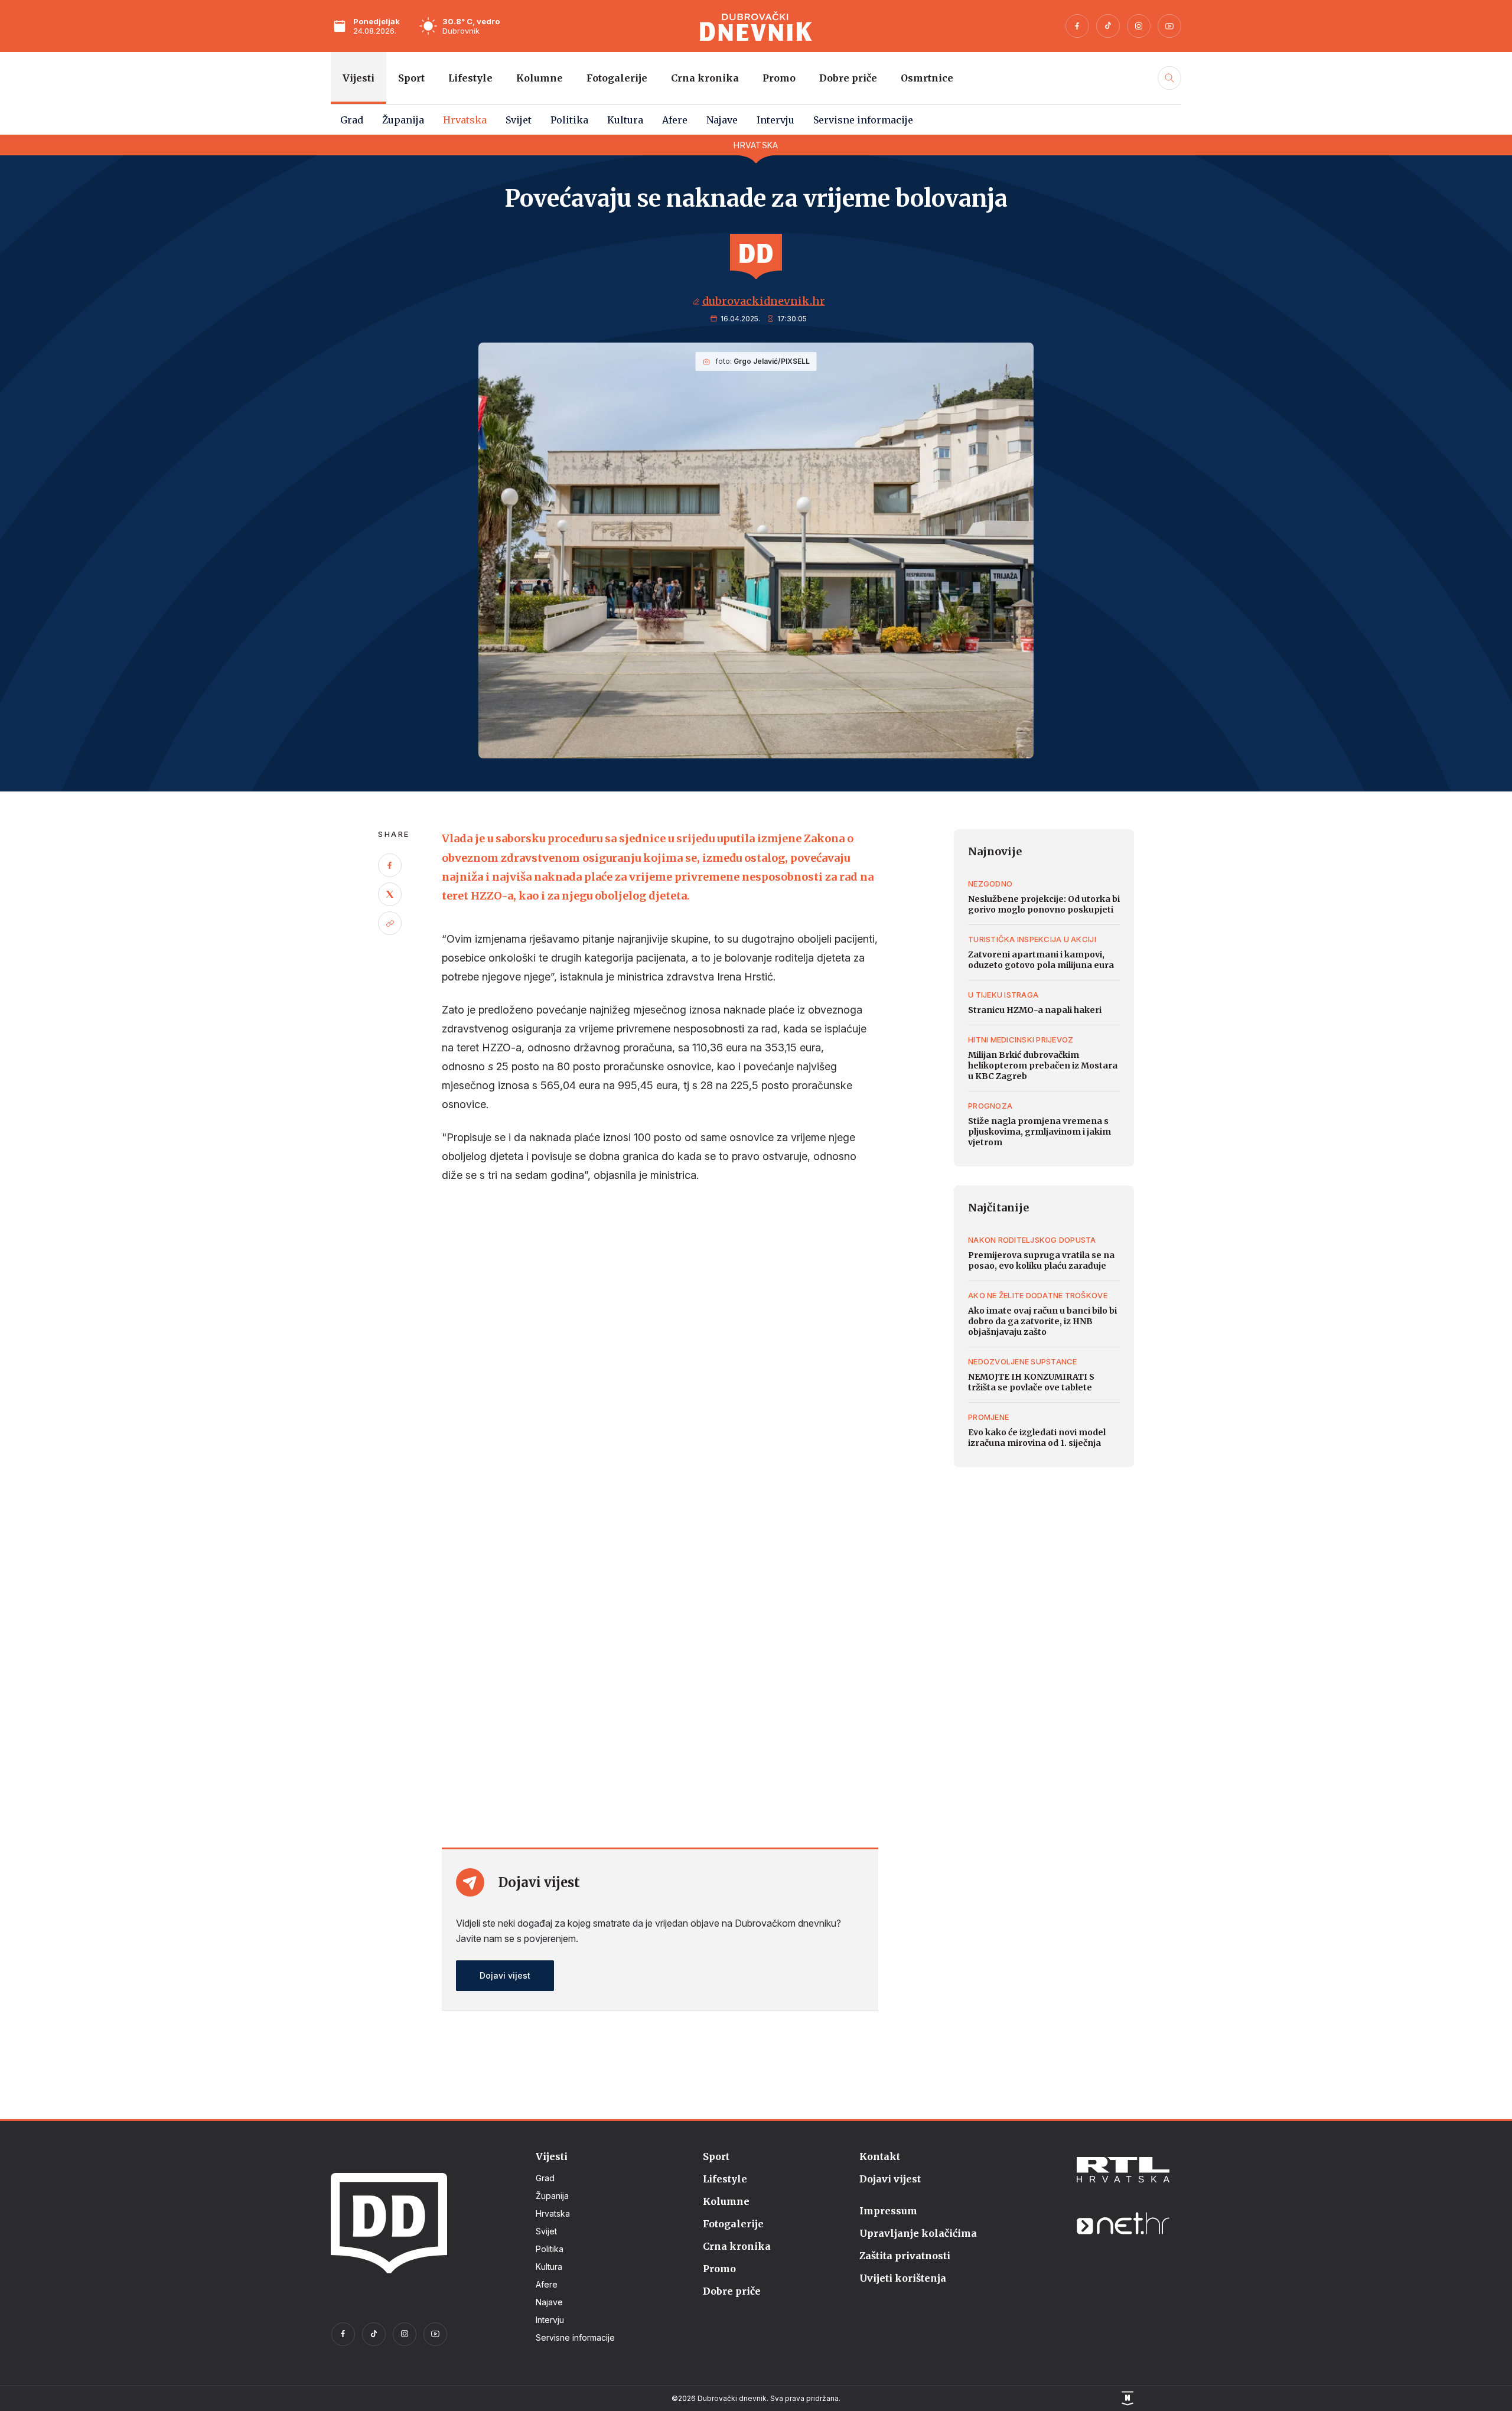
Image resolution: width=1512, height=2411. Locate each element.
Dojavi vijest (505, 1975)
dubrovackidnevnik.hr (764, 301)
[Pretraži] (1168, 90)
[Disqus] (660, 1356)
